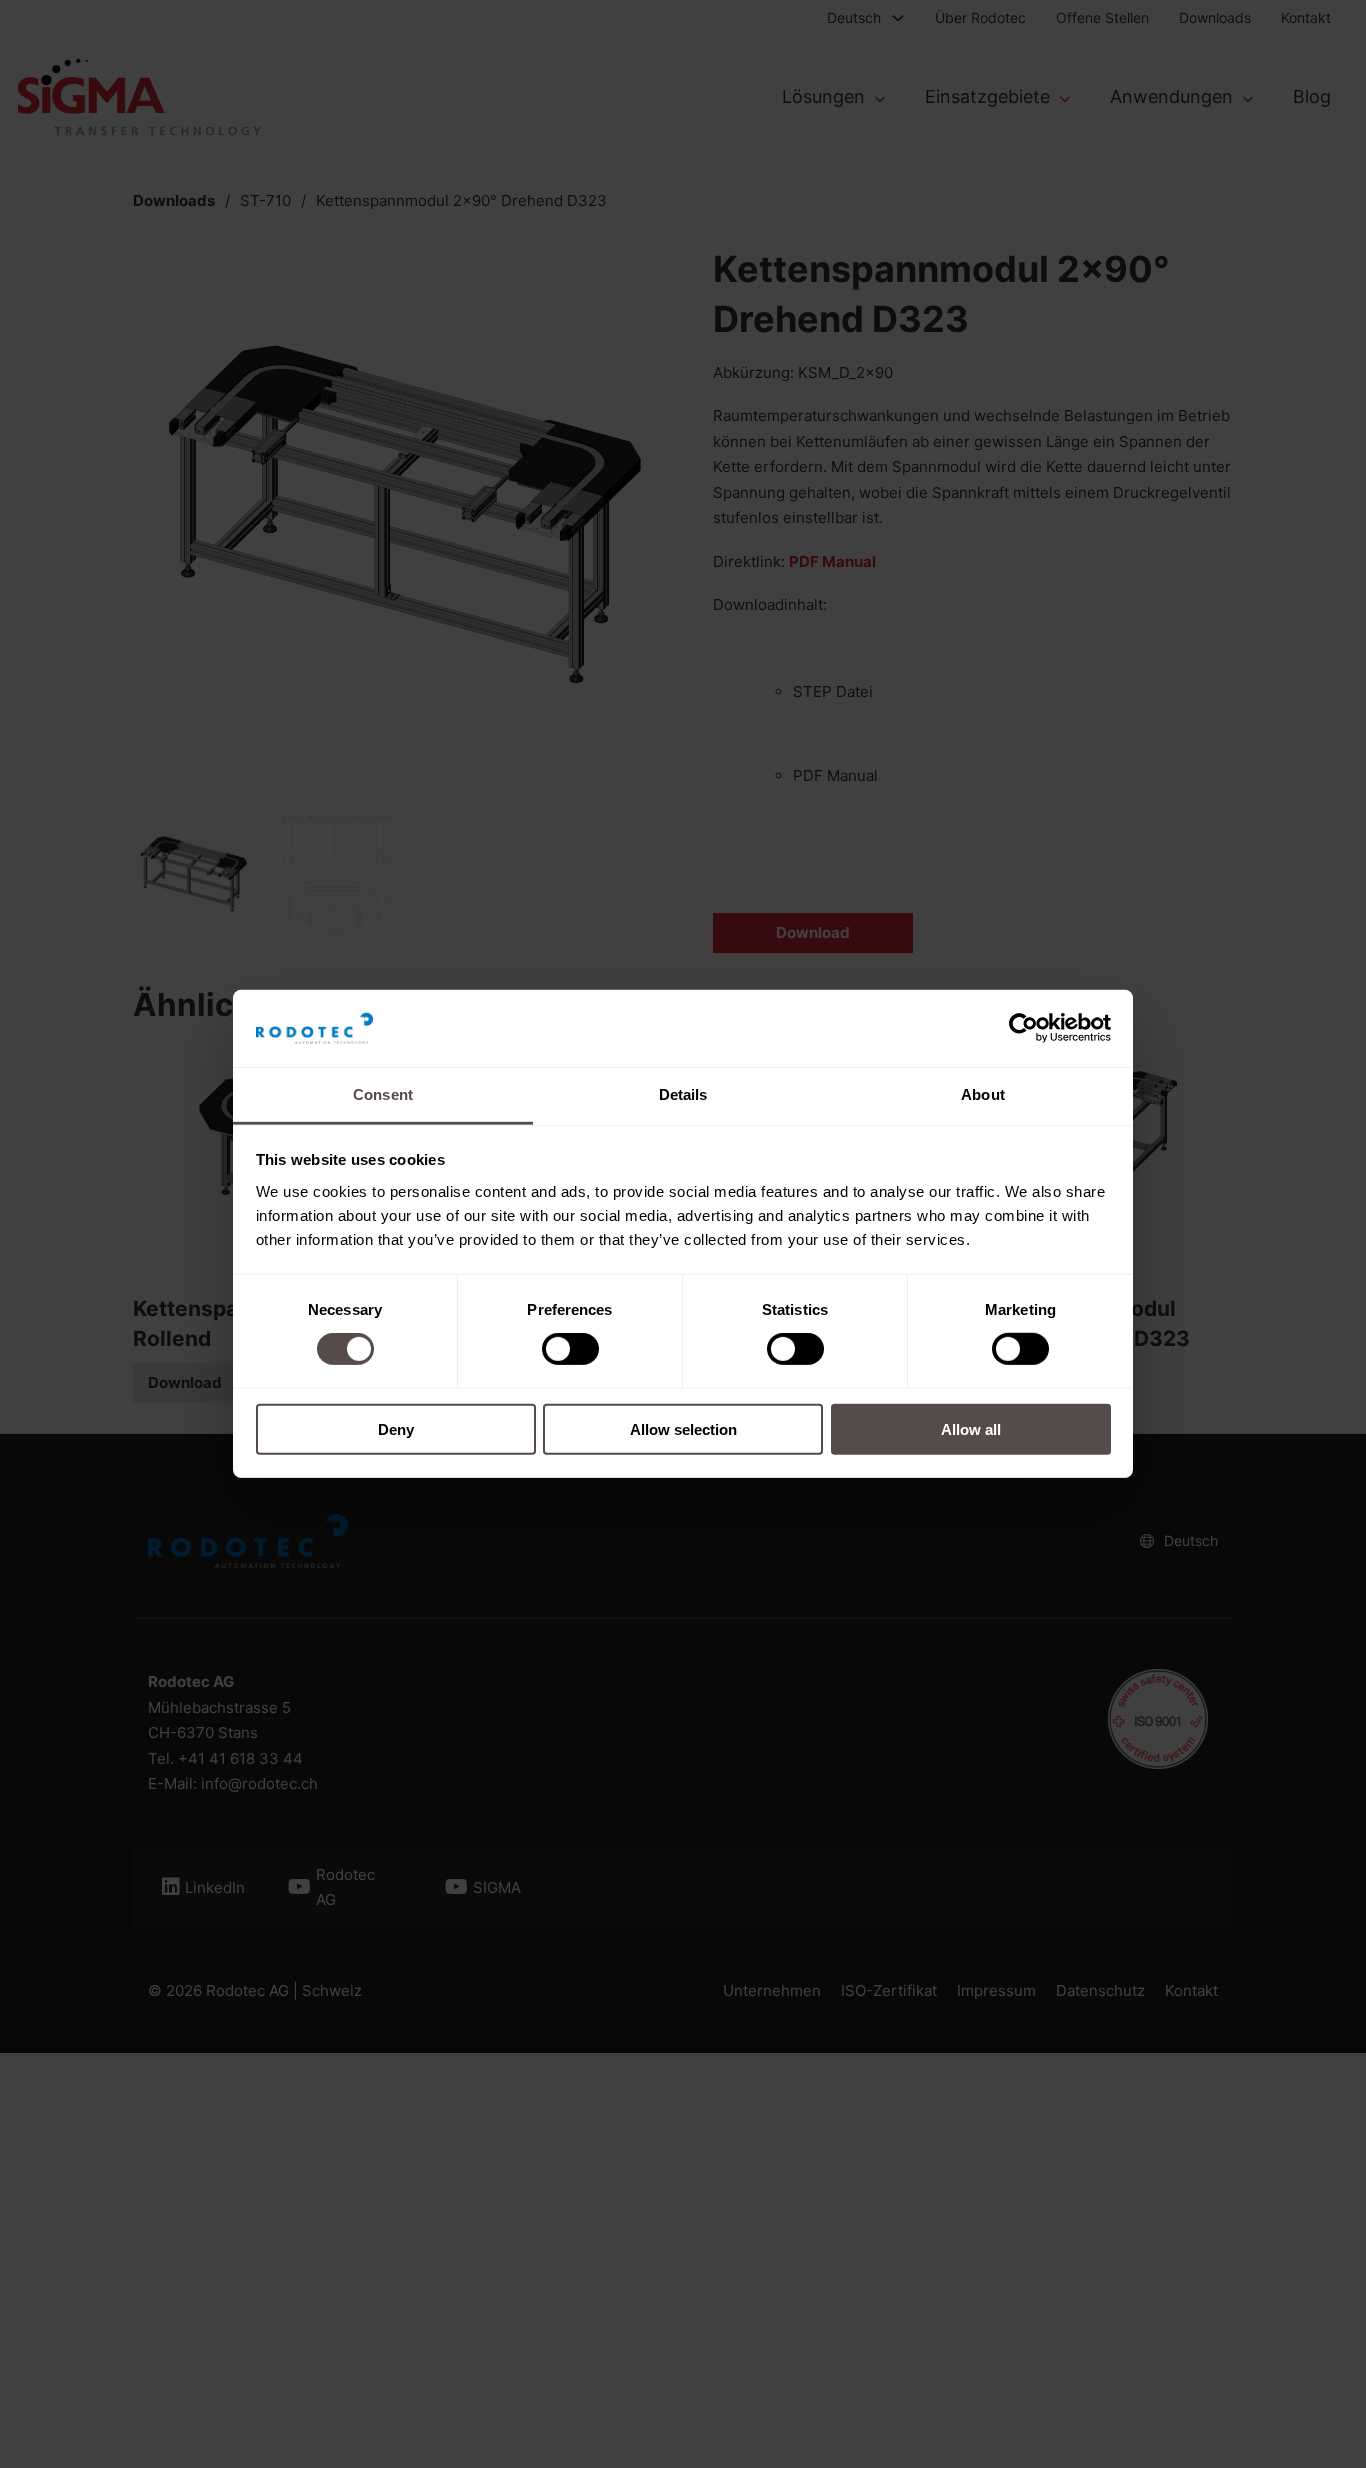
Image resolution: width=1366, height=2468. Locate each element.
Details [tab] (683, 1094)
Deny (396, 1428)
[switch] (570, 1349)
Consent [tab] (383, 1094)
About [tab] (983, 1094)
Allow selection (683, 1428)
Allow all (971, 1428)
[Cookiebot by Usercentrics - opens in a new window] (1023, 1028)
